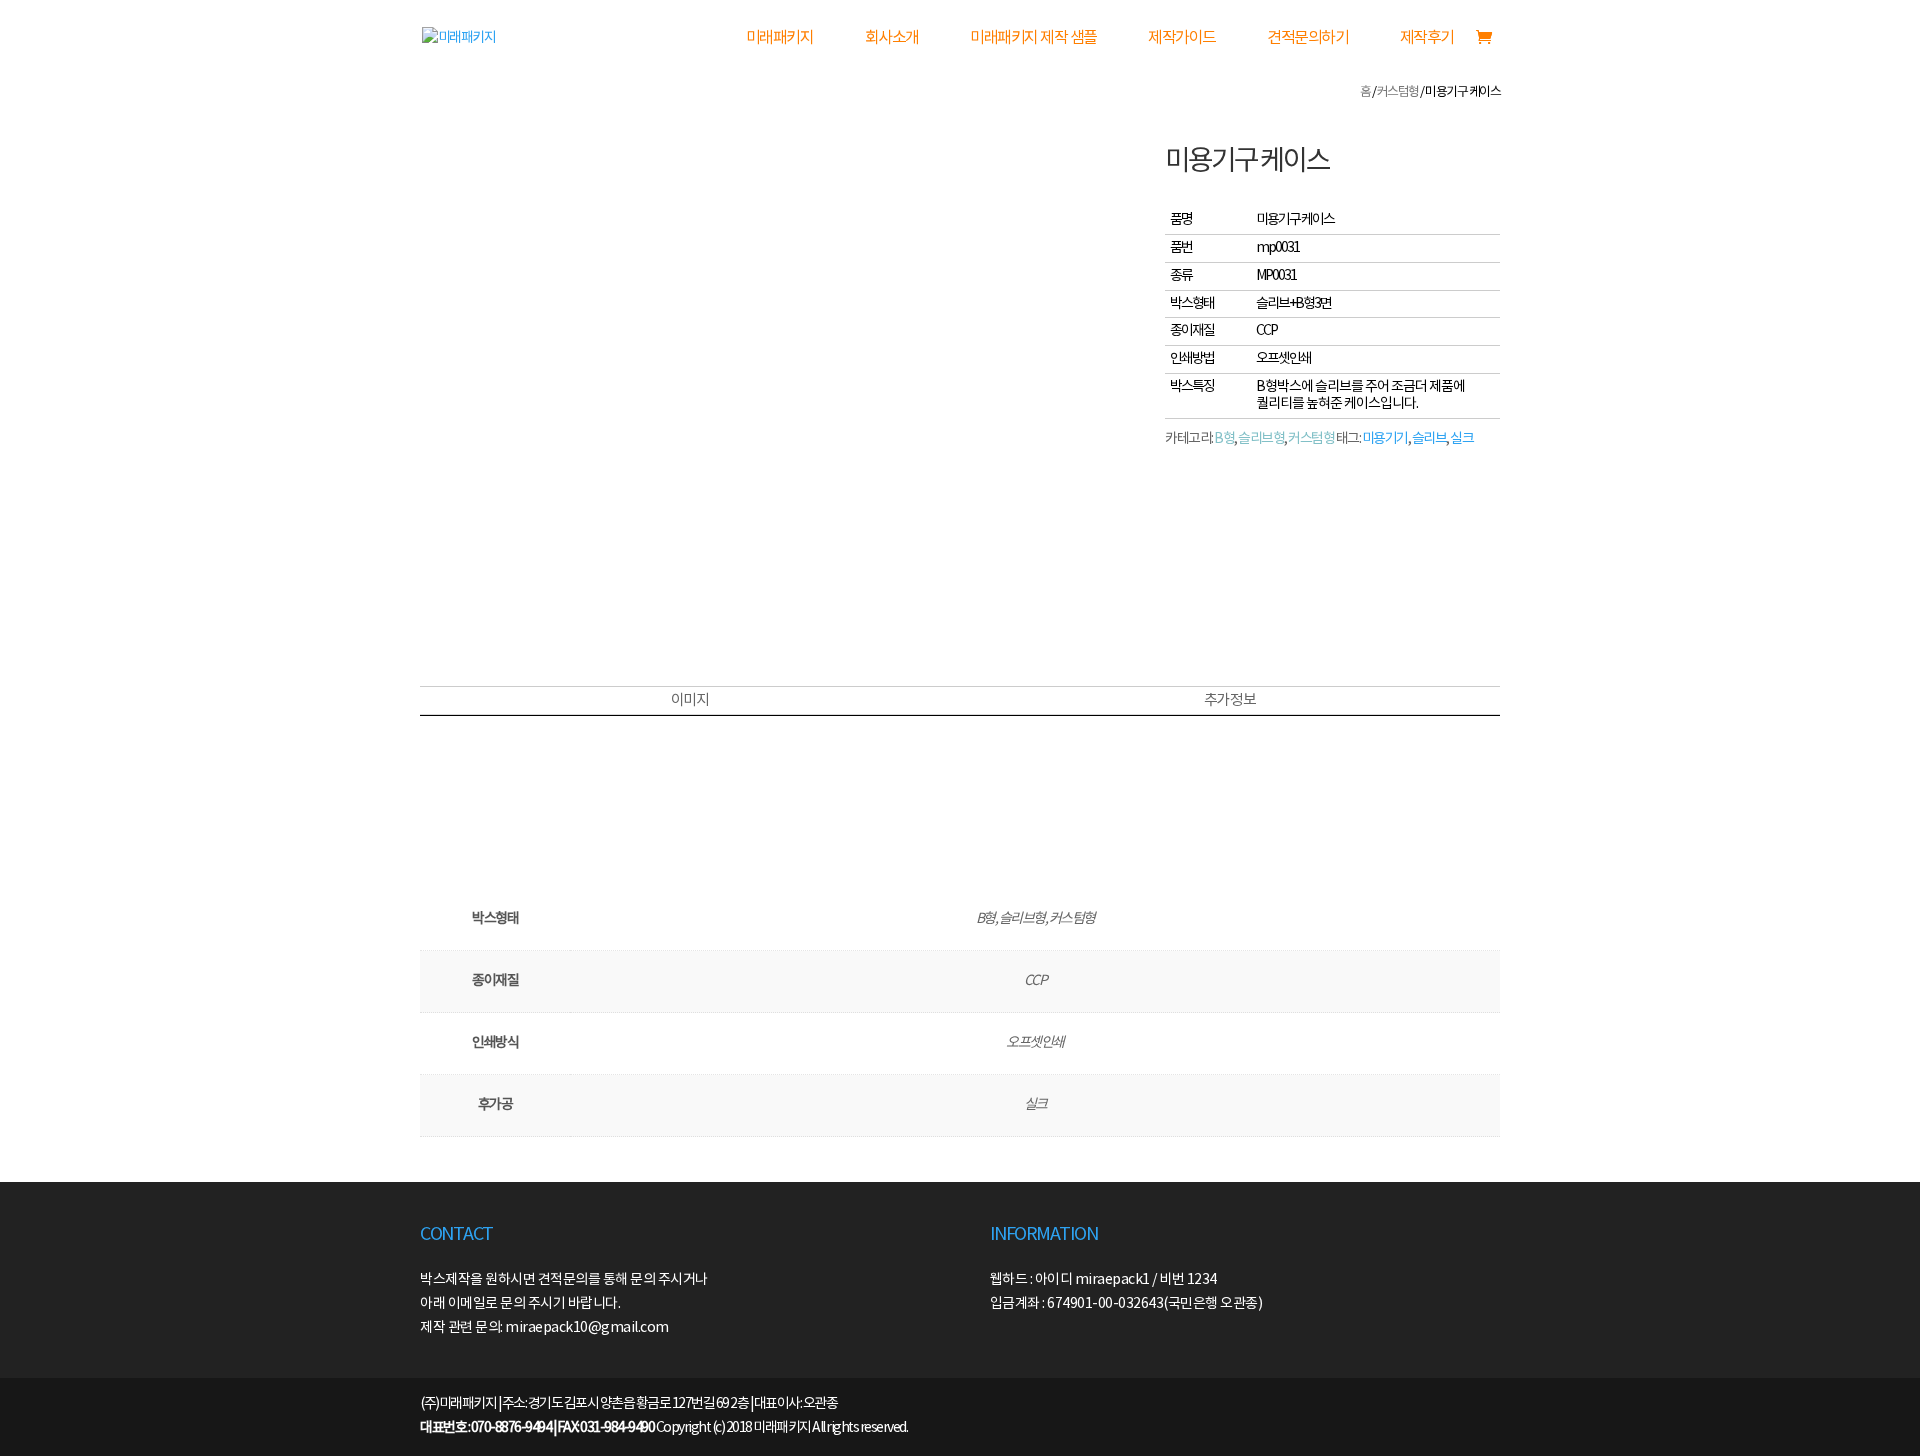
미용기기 (1385, 439)
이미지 (690, 700)
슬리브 (1429, 439)
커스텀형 (1398, 92)
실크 (1461, 439)
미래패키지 (780, 38)
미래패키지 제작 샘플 (1033, 38)
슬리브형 (1261, 439)
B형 (1224, 439)
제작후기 (1427, 38)
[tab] (689, 701)
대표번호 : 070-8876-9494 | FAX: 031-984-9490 (537, 1428)
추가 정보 (1230, 700)
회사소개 (892, 38)
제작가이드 (1182, 38)
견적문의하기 (1307, 38)
